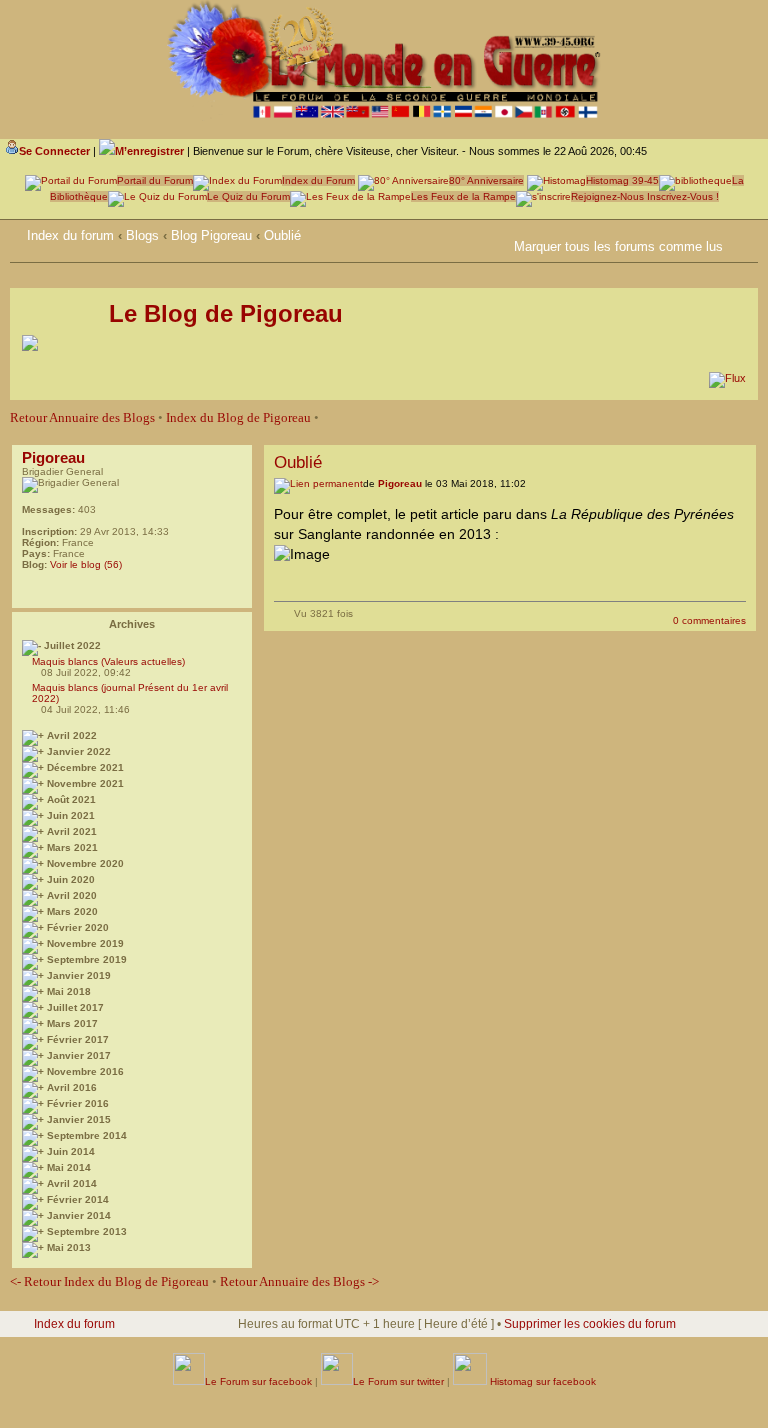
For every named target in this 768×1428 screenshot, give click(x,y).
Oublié (282, 235)
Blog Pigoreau (211, 235)
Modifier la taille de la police (743, 232)
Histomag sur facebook (541, 1381)
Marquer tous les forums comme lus (618, 246)
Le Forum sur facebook (258, 1381)
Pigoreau (53, 458)
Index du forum (70, 235)
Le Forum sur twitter (398, 1381)
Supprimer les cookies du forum (590, 1324)
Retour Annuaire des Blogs (82, 417)
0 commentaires (709, 620)
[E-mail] (32, 590)
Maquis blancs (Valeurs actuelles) (108, 661)
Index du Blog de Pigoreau (238, 417)
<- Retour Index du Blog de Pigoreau (109, 1281)
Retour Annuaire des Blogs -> (299, 1281)
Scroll (689, 1368)
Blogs (142, 235)
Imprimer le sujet (501, 242)
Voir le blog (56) (86, 564)
